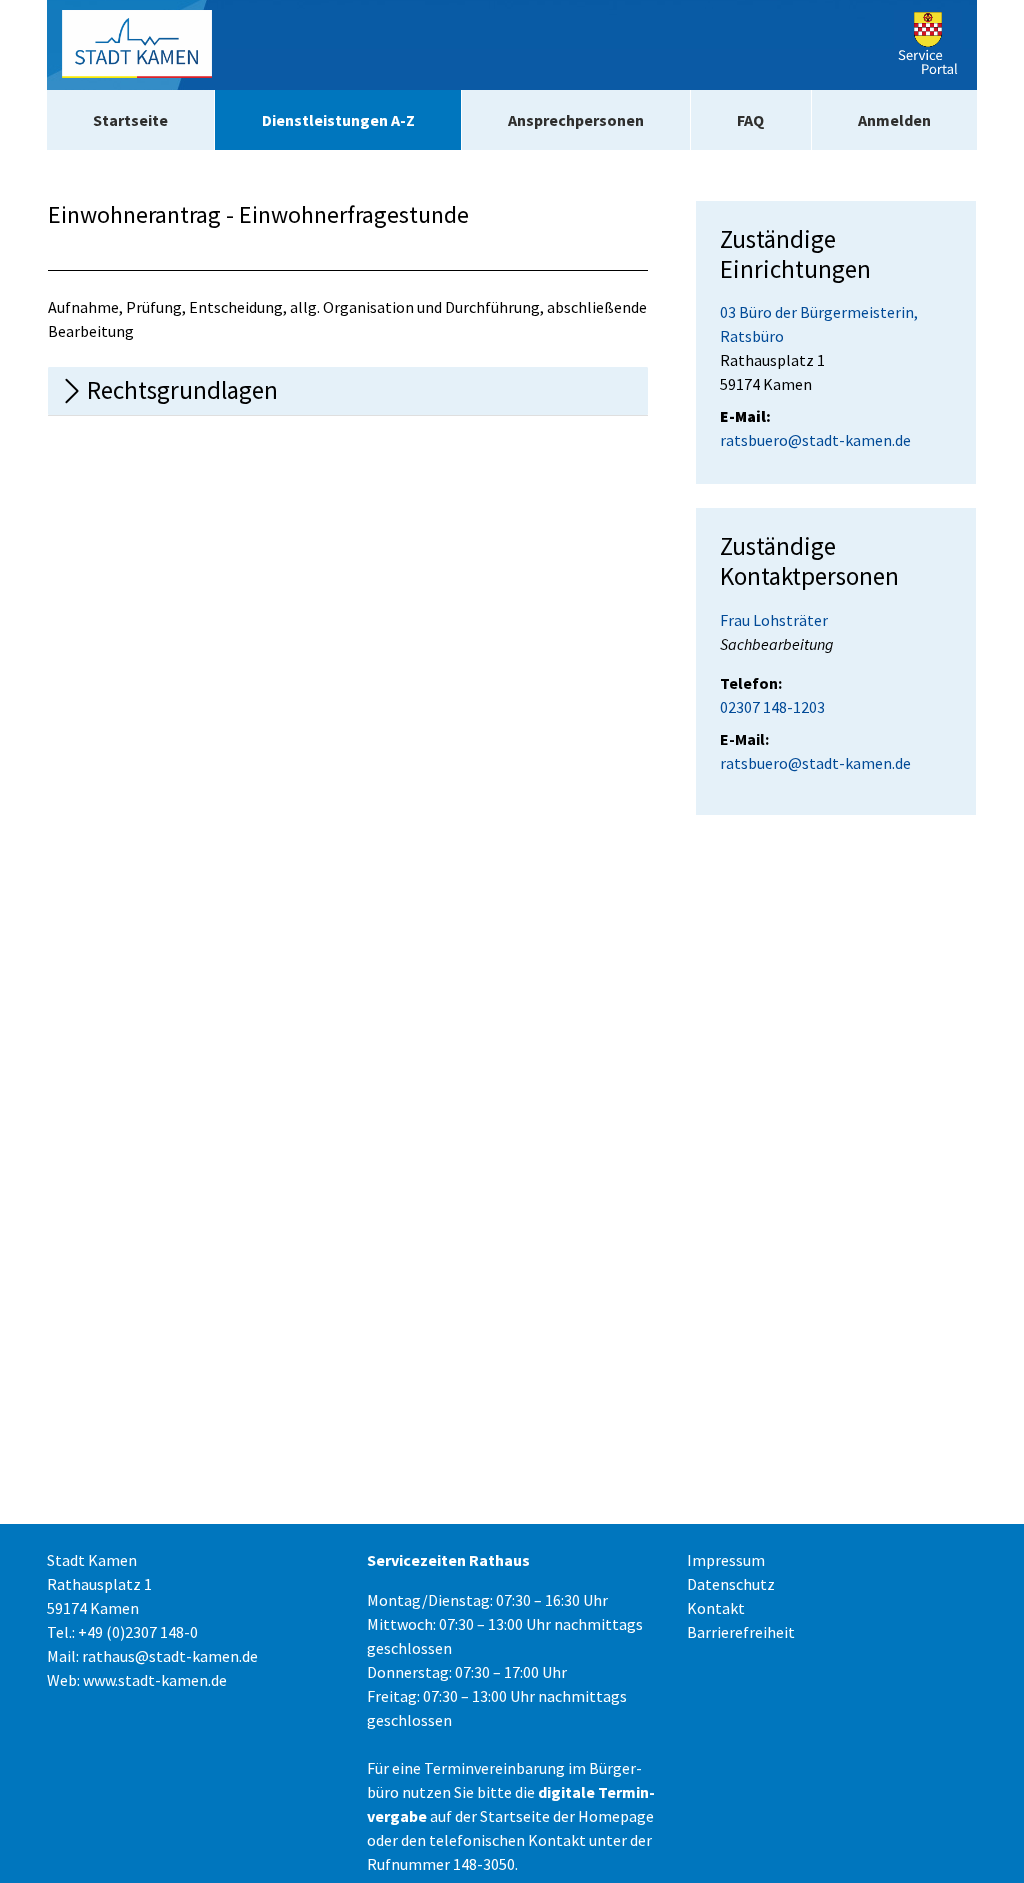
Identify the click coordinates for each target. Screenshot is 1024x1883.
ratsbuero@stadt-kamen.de (815, 440)
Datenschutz (731, 1584)
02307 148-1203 (772, 707)
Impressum (726, 1560)
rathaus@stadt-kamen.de (170, 1656)
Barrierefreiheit (741, 1632)
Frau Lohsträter (774, 620)
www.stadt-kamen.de (155, 1680)
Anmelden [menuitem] (894, 120)
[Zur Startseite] (137, 45)
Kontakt (716, 1608)
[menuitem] (130, 120)
